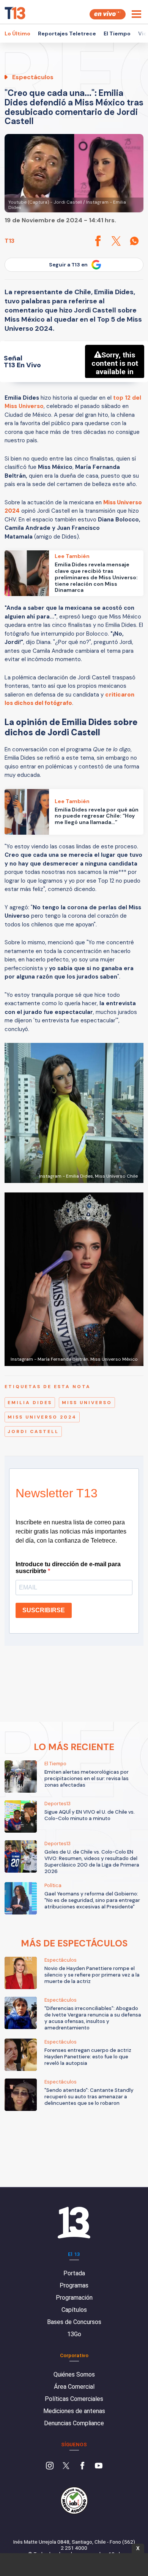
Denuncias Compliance (74, 2423)
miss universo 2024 (42, 1417)
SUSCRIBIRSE (44, 1610)
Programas (74, 2285)
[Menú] (136, 14)
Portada (74, 2273)
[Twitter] (66, 2466)
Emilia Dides (30, 1403)
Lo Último (17, 33)
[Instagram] (50, 2466)
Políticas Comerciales (74, 2399)
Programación (74, 2298)
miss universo (87, 1403)
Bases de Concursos (74, 2322)
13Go (74, 2334)
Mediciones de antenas (74, 2411)
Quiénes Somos (74, 2374)
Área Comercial (74, 2387)
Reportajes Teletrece (67, 33)
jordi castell (33, 1431)
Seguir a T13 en (68, 265)
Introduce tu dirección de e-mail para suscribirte (68, 1568)
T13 (9, 241)
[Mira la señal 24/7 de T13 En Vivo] (108, 14)
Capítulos (74, 2310)
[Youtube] (99, 2466)
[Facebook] (82, 2466)
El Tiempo (117, 33)
